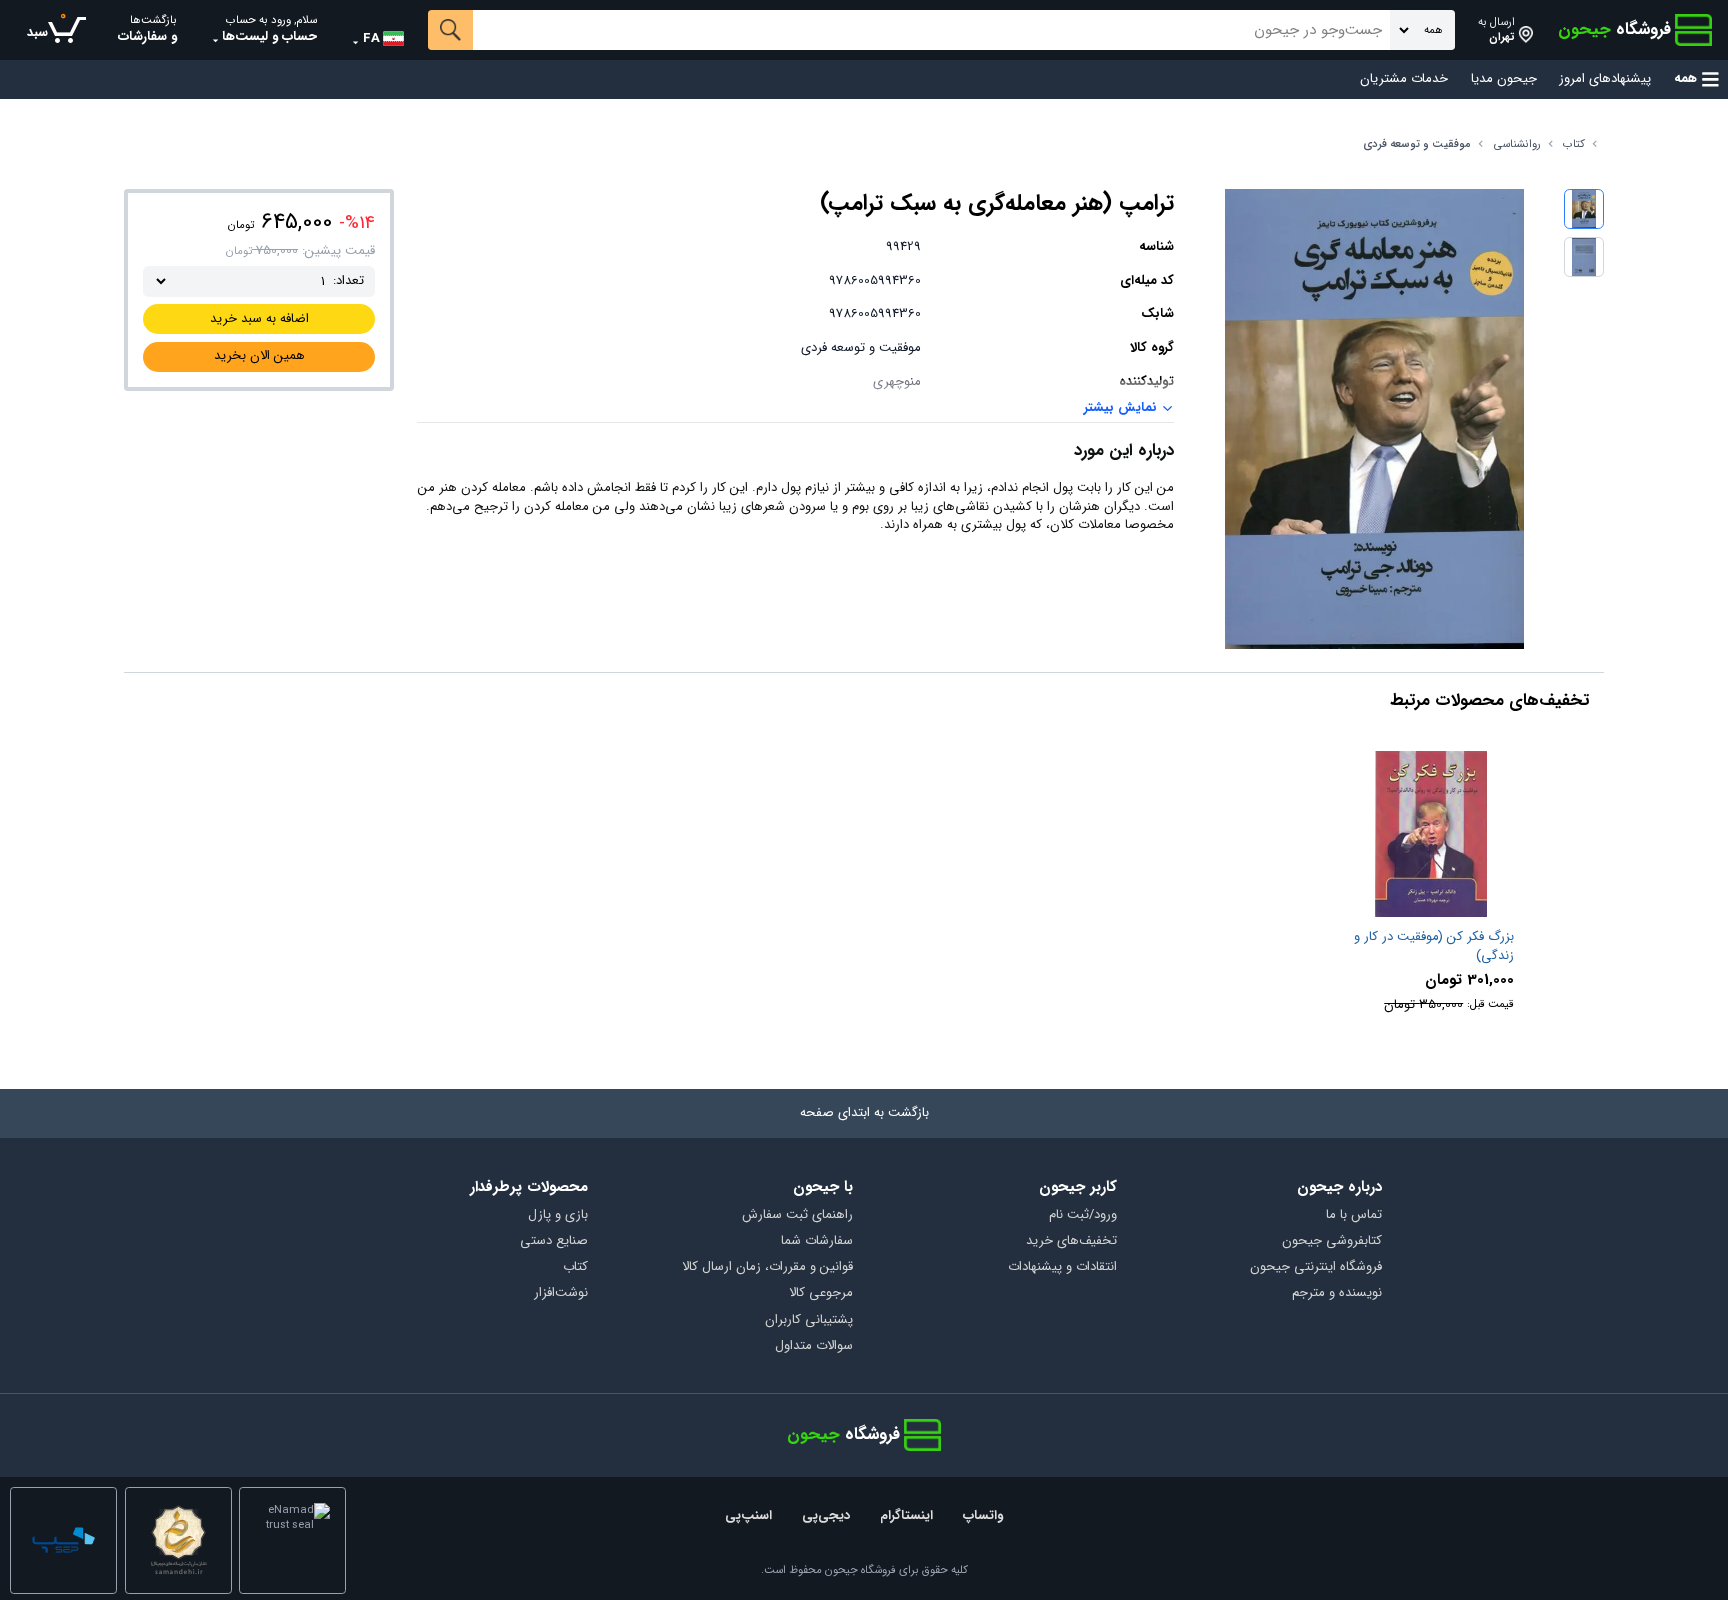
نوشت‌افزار (561, 1293)
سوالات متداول (814, 1346)
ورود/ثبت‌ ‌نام (1083, 1215)
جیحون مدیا (1504, 79)
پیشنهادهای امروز (1605, 79)
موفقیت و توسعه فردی (1417, 144)
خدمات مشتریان (1404, 79)
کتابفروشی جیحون (1332, 1241)
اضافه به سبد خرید (259, 318)
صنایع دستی (554, 1241)
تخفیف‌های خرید (1071, 1241)
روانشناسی (1517, 144)
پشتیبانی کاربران (809, 1320)
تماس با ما (1354, 1215)
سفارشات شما (817, 1241)
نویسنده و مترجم (1337, 1293)
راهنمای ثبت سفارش (797, 1215)
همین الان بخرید (259, 355)
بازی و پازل (558, 1215)
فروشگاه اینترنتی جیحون (1316, 1267)
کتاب (1574, 144)
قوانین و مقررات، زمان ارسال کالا (767, 1267)
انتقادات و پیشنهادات (1062, 1267)
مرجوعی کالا (821, 1293)
